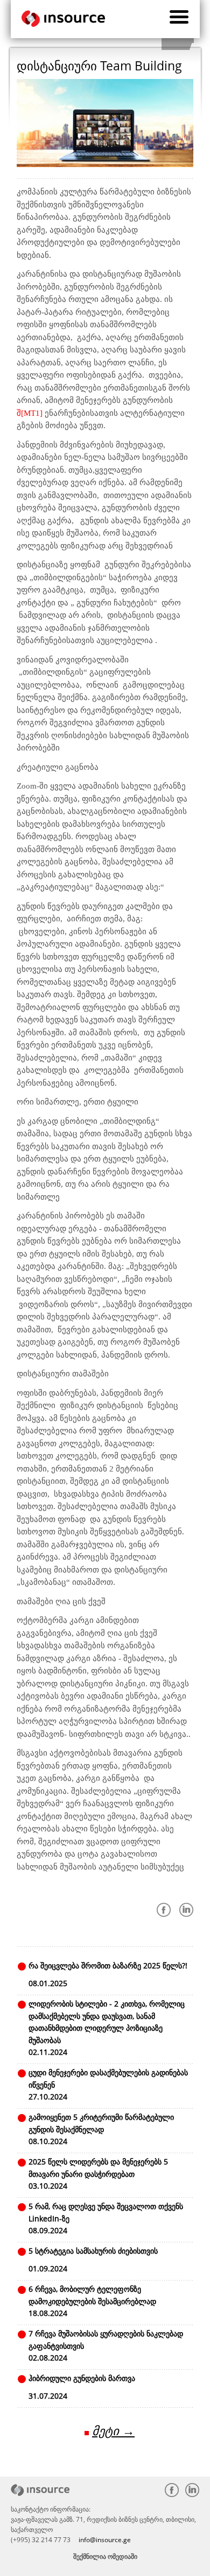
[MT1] (32, 413)
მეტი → (113, 2431)
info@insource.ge (105, 2540)
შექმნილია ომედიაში (105, 2556)
